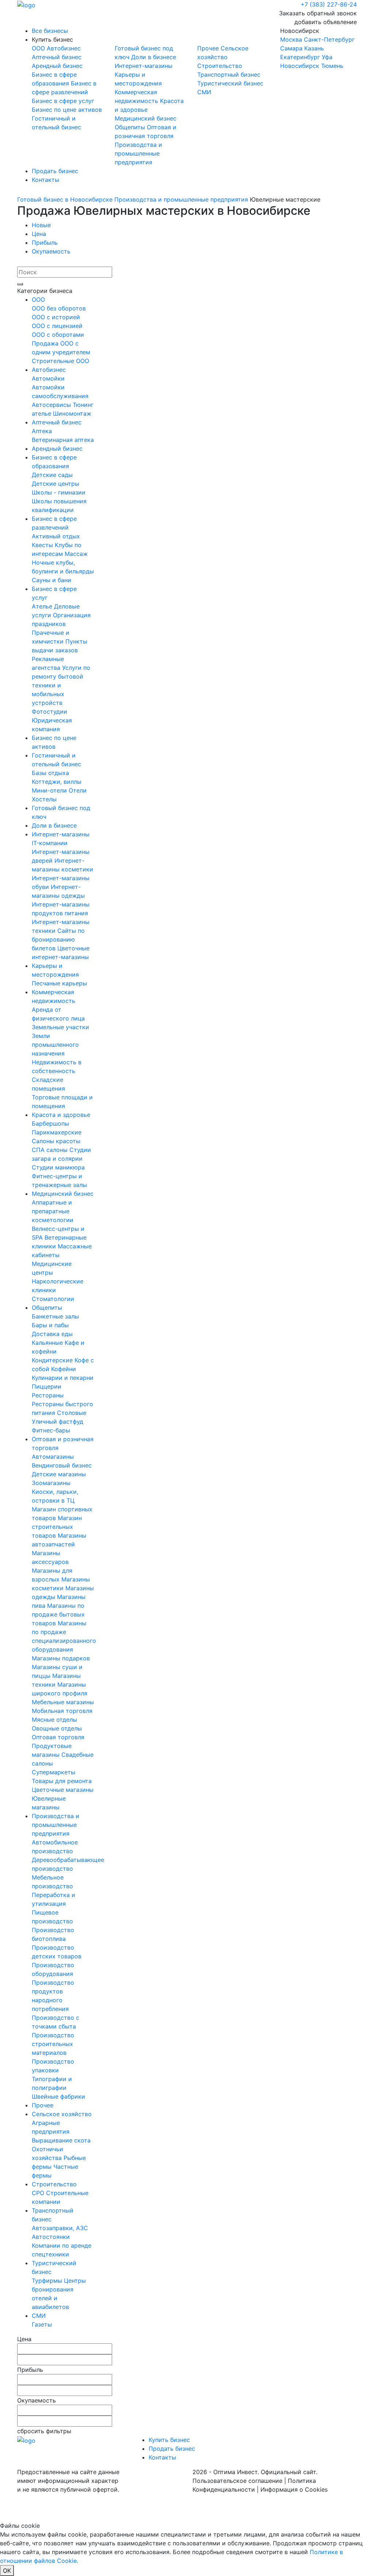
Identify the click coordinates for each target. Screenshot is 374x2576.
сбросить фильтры (44, 2431)
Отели (78, 790)
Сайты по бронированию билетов (58, 939)
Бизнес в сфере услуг (63, 101)
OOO (39, 48)
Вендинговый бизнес (62, 1465)
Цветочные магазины (63, 1790)
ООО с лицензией (57, 326)
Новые (41, 225)
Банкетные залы (55, 1316)
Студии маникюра (58, 1167)
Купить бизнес (52, 39)
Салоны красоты (56, 1141)
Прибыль (45, 243)
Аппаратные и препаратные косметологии (53, 1211)
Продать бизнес (55, 171)
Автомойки (48, 378)
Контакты (45, 180)
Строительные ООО (60, 361)
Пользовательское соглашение (237, 2481)
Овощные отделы (57, 1728)
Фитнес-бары (51, 1430)
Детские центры (56, 484)
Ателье (43, 606)
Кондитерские (53, 1360)
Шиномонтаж (72, 413)
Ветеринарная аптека (63, 440)
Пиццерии (47, 1386)
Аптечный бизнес (57, 57)
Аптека (42, 431)
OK (7, 2571)
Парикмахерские (57, 1132)
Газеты (42, 2324)
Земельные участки (60, 1027)
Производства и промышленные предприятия (138, 153)
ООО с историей (56, 317)
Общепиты (131, 127)
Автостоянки (51, 2237)
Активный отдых (56, 536)
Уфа (327, 57)
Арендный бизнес (57, 66)
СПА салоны (51, 1150)
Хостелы (44, 799)
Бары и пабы (50, 1325)
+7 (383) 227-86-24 (329, 4)
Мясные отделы (54, 1720)
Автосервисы (52, 405)
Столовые (72, 1413)
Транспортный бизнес (229, 75)
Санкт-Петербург (329, 39)
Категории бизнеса (45, 291)
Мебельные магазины (63, 1702)
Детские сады (52, 475)
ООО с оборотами (58, 335)
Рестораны (48, 1395)
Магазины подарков (61, 1658)
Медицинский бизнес (146, 118)
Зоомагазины (51, 1483)
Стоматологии (53, 1299)
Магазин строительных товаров (57, 1527)
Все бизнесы (50, 31)
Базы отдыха (50, 773)
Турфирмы (48, 2281)
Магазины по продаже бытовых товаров (58, 1614)
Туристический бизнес (230, 83)
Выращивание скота (61, 2140)
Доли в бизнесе (154, 57)
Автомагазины (53, 1457)
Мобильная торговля (62, 1711)
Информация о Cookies (294, 2489)
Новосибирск (317, 48)
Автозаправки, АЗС (60, 2228)
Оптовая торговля (58, 1737)
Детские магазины (59, 1474)
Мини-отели (50, 790)
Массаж (76, 554)
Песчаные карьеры (59, 983)
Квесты (43, 545)
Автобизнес (64, 48)
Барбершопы (50, 1123)
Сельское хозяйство (62, 2114)
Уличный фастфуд (58, 1421)
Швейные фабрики (58, 2096)
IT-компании (50, 843)
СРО (39, 2193)
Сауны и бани (51, 580)
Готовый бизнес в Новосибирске (65, 199)
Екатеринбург (300, 57)
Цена (39, 234)
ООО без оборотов (59, 308)
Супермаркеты (54, 1772)
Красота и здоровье (61, 1115)
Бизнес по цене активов (67, 110)
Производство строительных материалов (53, 2044)
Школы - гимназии (59, 492)
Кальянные (48, 1343)
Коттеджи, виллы (57, 782)
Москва (291, 39)
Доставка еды (52, 1334)
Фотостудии (49, 711)
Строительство (220, 66)
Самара (291, 48)
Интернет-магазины (144, 66)
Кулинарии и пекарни (63, 1378)
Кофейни (64, 1369)
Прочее (209, 48)
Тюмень (332, 66)
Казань (314, 48)
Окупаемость (51, 251)
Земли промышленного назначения (55, 1045)
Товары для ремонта (62, 1781)
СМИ (204, 92)
